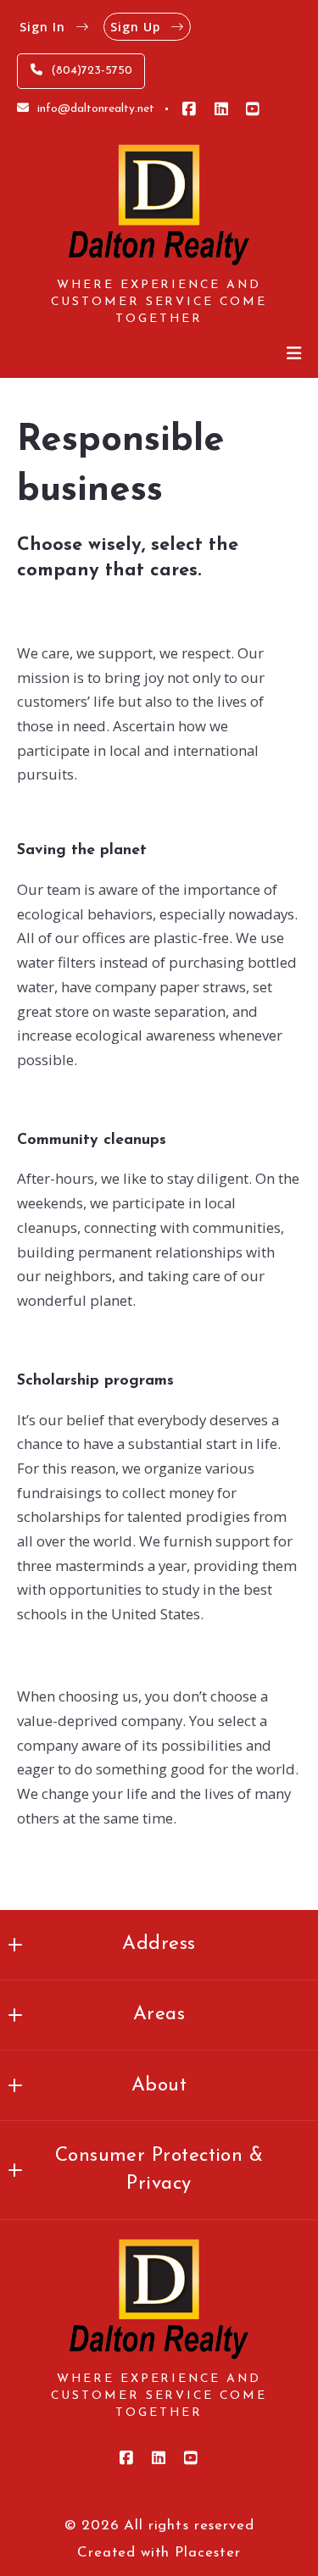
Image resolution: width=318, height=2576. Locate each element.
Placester (208, 2553)
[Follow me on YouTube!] (253, 109)
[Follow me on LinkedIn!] (221, 109)
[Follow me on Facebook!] (189, 109)
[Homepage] (159, 205)
